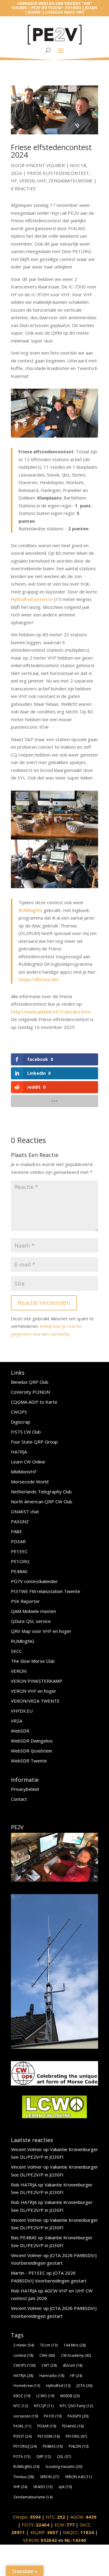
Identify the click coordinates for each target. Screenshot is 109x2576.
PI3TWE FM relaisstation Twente (46, 1591)
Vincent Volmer (45, 165)
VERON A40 (78, 2477)
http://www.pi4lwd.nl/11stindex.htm (51, 1012)
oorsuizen (26, 2416)
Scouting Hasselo (64, 2467)
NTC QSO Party (76, 2406)
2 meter (24, 2345)
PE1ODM (49, 2436)
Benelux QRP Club (30, 1382)
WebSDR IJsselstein (31, 1751)
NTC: (55, 2517)
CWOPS (19, 1412)
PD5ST (22, 2436)
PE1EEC (19, 1551)
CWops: (27, 2517)
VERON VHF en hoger (34, 1691)
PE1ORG (20, 1561)
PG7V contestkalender (34, 1581)
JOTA (84, 2386)
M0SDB (70, 2396)
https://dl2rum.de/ (39, 979)
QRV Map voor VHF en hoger (41, 1631)
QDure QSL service (31, 1621)
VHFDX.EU (22, 1711)
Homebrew (27, 2386)
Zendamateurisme (71, 181)
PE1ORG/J (25, 2446)
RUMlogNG (30, 910)
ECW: (64, 2525)
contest (23, 2355)
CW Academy (76, 2355)
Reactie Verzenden (44, 1303)
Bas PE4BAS (24, 2237)
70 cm (49, 2345)
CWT (49, 2365)
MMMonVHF (24, 1472)
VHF (42, 181)
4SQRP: (44, 2532)
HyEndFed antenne (32, 599)
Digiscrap (21, 1422)
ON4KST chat (25, 1511)
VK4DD (43, 2487)
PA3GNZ (20, 1521)
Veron (27, 181)
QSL (64, 2457)
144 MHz (75, 2345)
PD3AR (18, 1541)
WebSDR (20, 1731)
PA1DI (53, 2416)
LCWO (45, 2396)
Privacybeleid (25, 1789)
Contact (19, 1799)
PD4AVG (73, 2426)
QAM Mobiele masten (33, 1611)
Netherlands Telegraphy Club (41, 1492)
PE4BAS (19, 1571)
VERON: (40, 2540)
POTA (22, 2457)
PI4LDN (79, 2446)
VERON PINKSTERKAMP (37, 1681)
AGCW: (83, 2517)
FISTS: (36, 2525)
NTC (21, 2406)
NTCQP (44, 2406)
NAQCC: (78, 2532)
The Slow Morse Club (33, 1661)
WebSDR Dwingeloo (32, 1741)
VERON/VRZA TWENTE (35, 1701)
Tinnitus (24, 2477)
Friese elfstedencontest (58, 173)
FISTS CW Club (26, 1432)
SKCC (16, 1651)
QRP (44, 2457)
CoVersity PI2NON (30, 1392)
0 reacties (23, 188)
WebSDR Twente (29, 1761)
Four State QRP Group (34, 1442)
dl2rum (73, 2365)
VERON (19, 1671)
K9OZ (22, 2396)
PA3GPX (78, 2416)
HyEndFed (58, 2386)
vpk (65, 2487)
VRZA (17, 1721)
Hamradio (52, 2376)
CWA (47, 2355)
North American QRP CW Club (42, 1502)
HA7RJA (19, 1452)
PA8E (17, 1531)
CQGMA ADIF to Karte (34, 1402)
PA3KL (22, 2426)
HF (14, 181)
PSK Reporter (25, 1601)
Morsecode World (30, 1482)
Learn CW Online (28, 1462)
